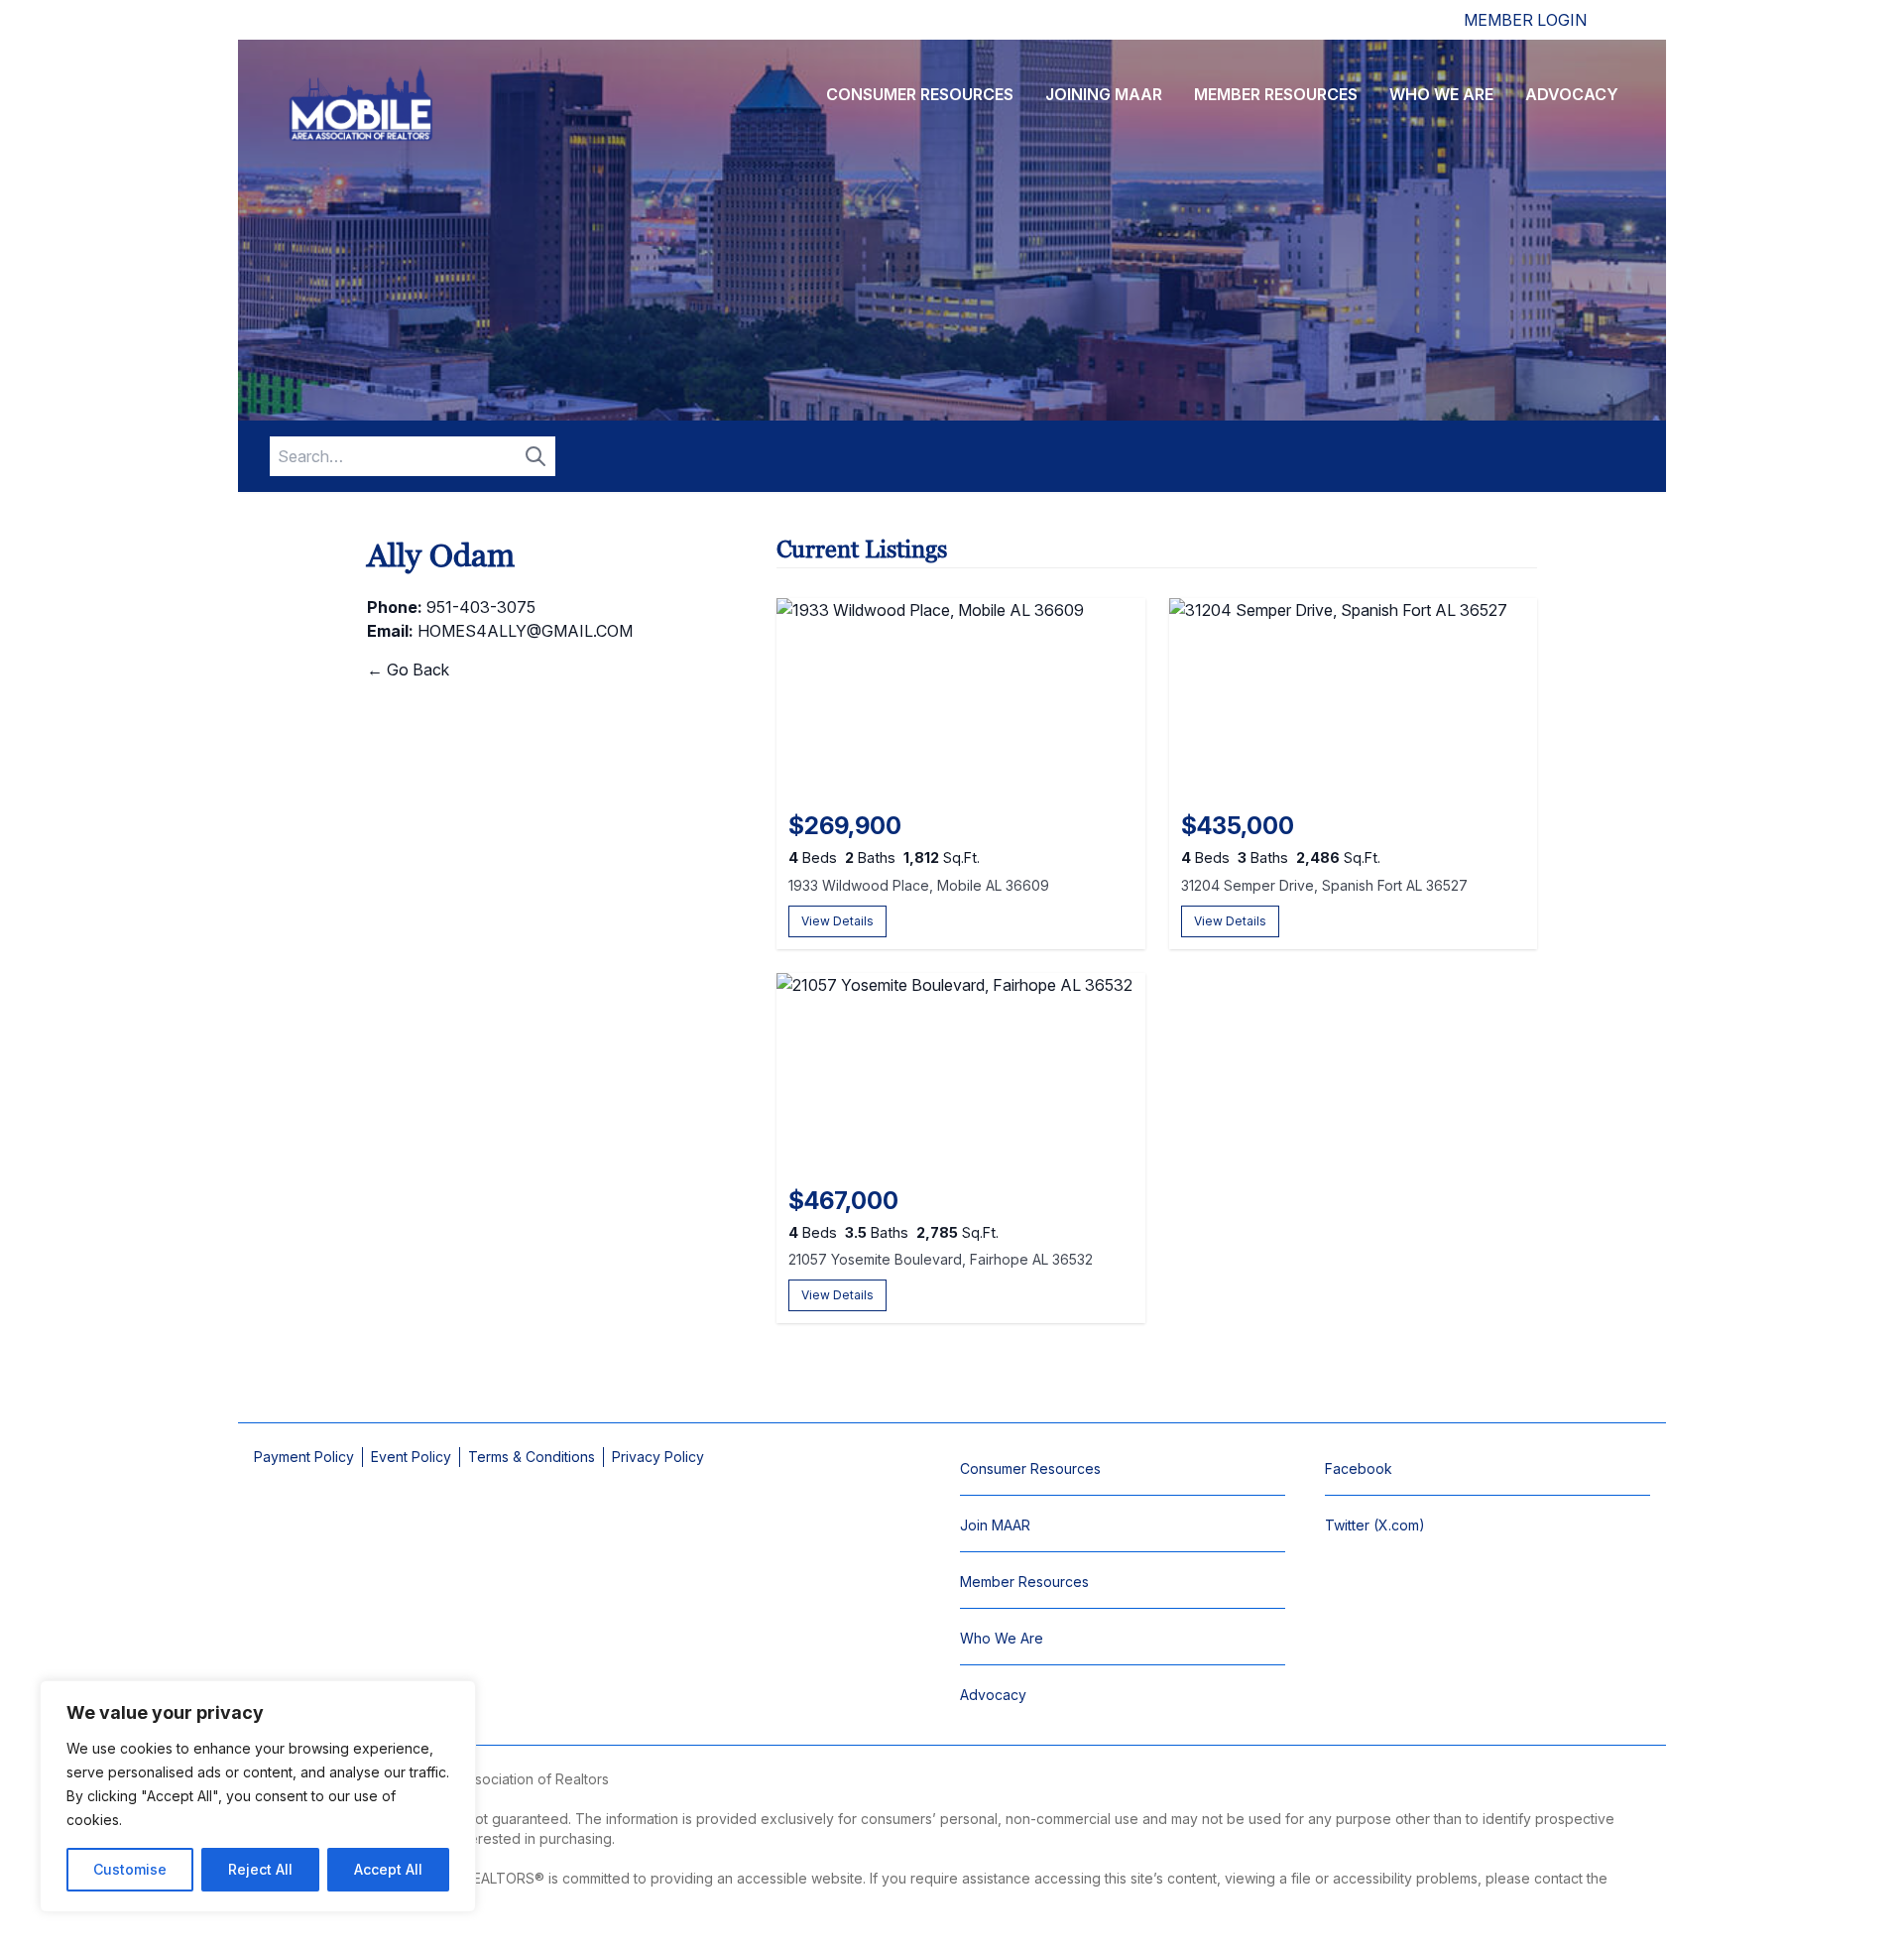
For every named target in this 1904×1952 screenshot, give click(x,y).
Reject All (260, 1869)
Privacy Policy (658, 1457)
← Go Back (408, 670)
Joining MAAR (1104, 94)
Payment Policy (304, 1457)
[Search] (535, 456)
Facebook (1359, 1468)
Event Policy (411, 1457)
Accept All (388, 1869)
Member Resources (1276, 94)
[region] (258, 1796)
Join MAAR (995, 1525)
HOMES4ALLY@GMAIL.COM (525, 631)
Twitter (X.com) (1375, 1525)
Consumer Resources (920, 94)
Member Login (1525, 20)
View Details (837, 921)
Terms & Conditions (532, 1457)
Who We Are (1441, 94)
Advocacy (1572, 94)
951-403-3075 (481, 607)
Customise (130, 1869)
